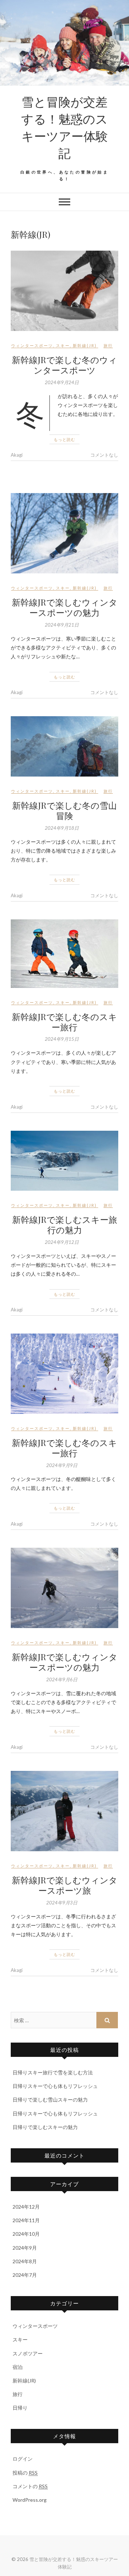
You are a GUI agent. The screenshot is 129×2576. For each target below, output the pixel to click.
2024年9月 (25, 2248)
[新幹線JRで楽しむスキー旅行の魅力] (64, 1161)
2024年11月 (26, 2220)
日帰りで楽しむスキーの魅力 (45, 2127)
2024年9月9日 (62, 1465)
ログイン (23, 2459)
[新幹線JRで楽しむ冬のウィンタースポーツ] (64, 291)
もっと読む (64, 439)
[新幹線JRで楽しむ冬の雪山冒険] (64, 746)
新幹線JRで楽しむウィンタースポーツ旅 (65, 1885)
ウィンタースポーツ (32, 345)
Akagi (17, 455)
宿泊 (18, 2367)
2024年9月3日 (62, 1903)
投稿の (25, 2473)
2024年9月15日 (62, 1039)
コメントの (30, 2486)
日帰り (20, 2408)
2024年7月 (25, 2275)
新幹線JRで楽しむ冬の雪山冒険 (64, 810)
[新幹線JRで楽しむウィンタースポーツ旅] (64, 1811)
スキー (63, 345)
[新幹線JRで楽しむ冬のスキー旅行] (64, 954)
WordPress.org (30, 2500)
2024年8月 (25, 2261)
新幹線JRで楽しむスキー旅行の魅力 (65, 1224)
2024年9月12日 (62, 1242)
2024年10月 (26, 2234)
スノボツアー (28, 2353)
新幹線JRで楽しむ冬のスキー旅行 (64, 1022)
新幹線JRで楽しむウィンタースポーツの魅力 (65, 607)
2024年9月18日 (62, 828)
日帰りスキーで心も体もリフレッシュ (55, 2086)
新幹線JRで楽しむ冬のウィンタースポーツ (64, 365)
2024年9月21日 (62, 625)
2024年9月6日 (62, 1679)
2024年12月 (26, 2207)
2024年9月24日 (62, 382)
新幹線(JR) (85, 345)
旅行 (108, 345)
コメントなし (104, 455)
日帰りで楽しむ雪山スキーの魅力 (50, 2100)
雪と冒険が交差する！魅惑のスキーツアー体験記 (64, 127)
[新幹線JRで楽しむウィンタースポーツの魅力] (64, 533)
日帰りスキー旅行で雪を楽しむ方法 (53, 2072)
